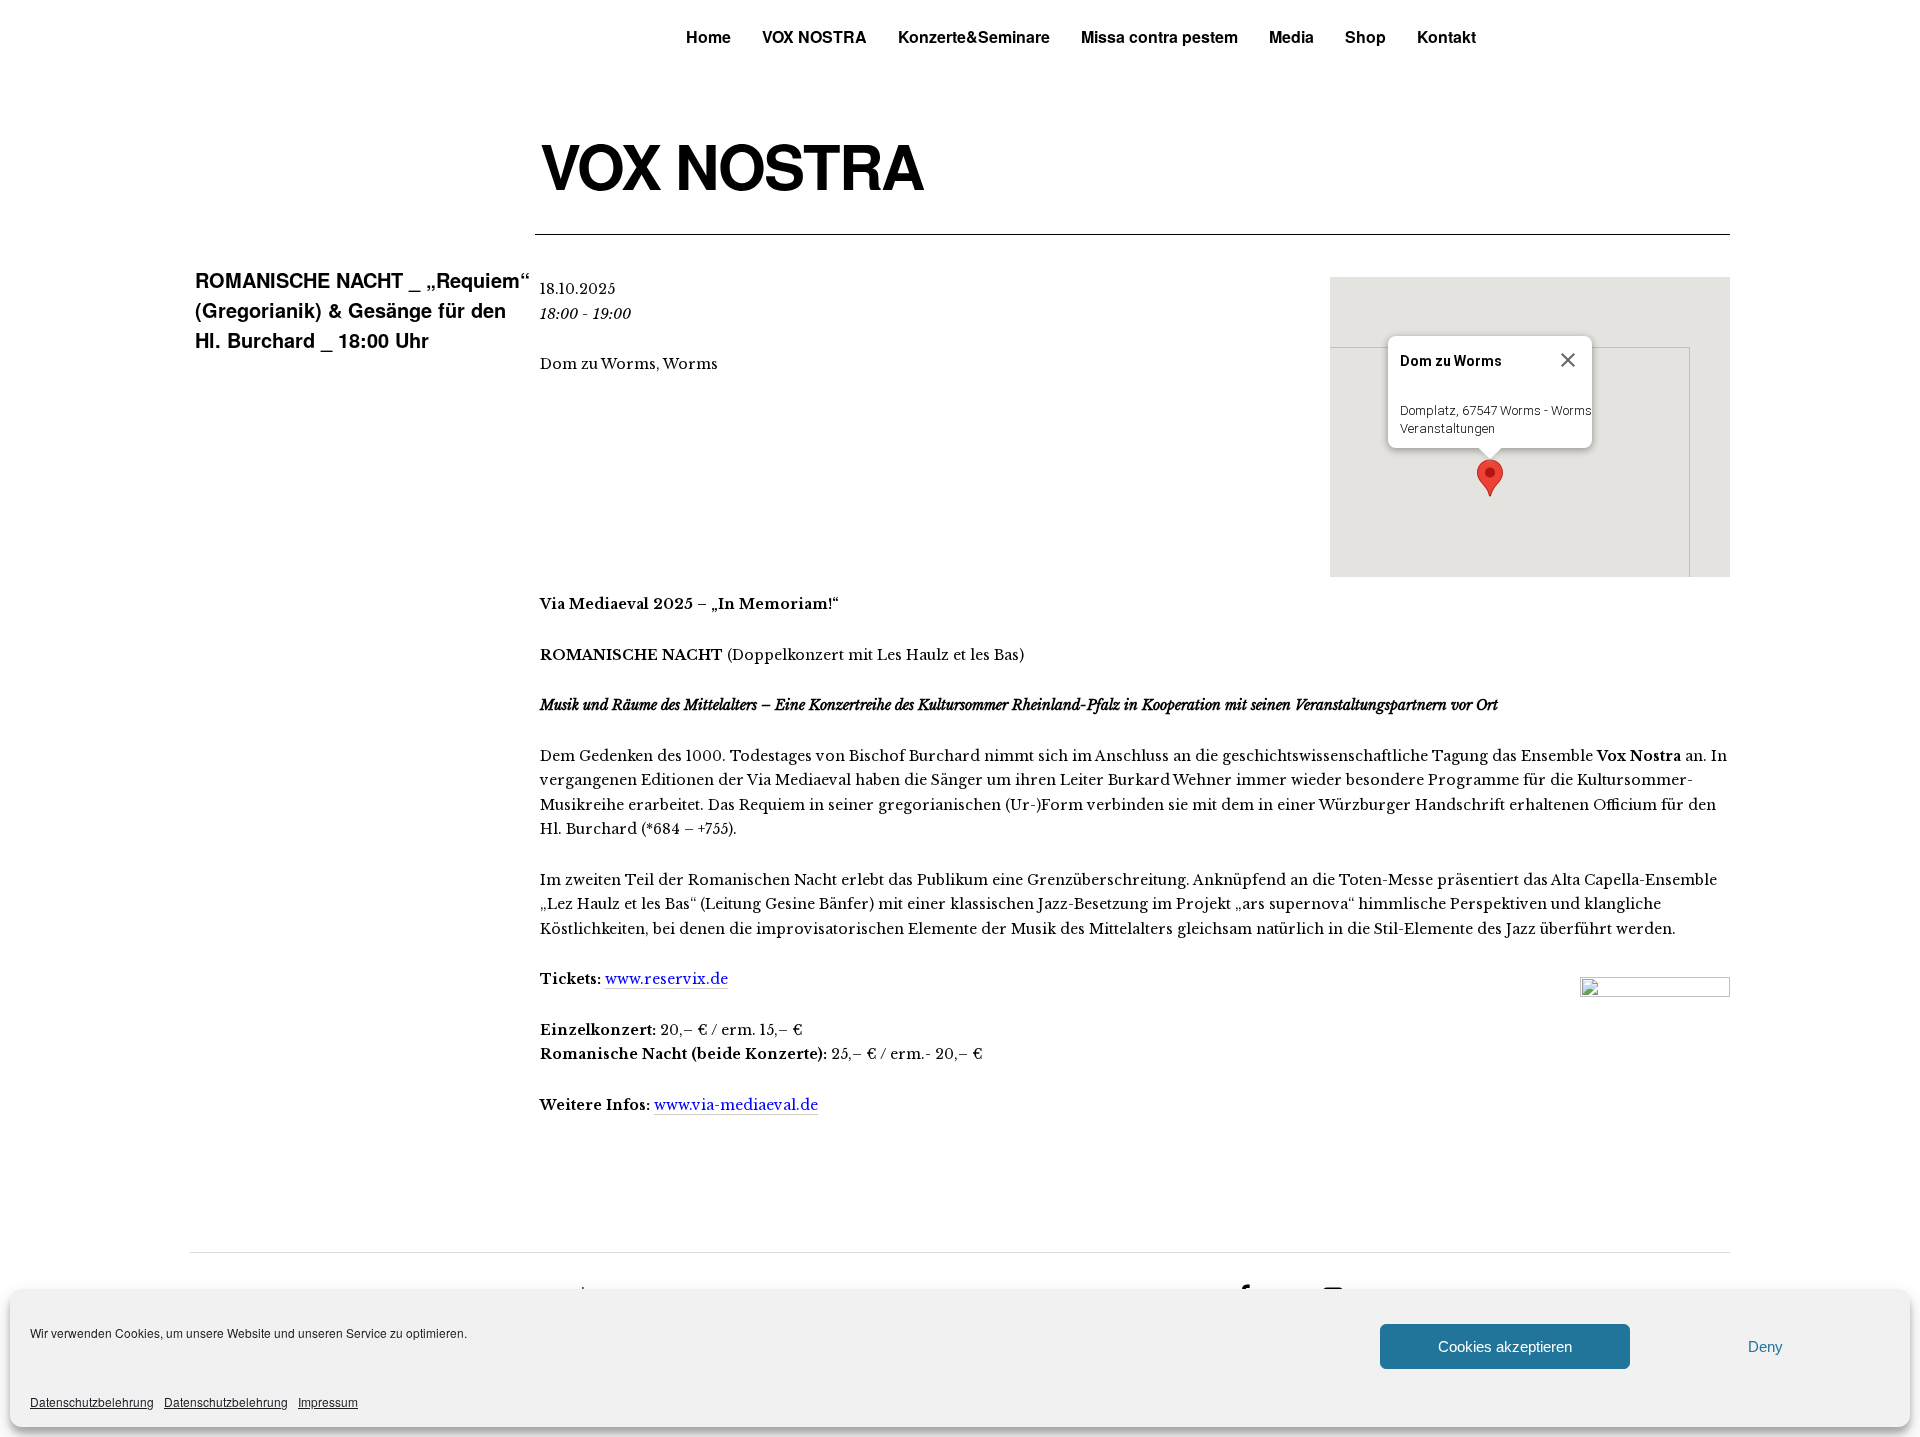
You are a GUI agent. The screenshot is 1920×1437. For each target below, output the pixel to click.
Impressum (328, 1401)
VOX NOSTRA (814, 36)
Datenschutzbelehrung (92, 1401)
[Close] (1568, 360)
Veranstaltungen (1447, 428)
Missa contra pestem (1159, 36)
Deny (1765, 1346)
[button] (1490, 478)
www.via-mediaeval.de (736, 1105)
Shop (1365, 36)
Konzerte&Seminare (974, 36)
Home (708, 36)
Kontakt (1446, 36)
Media (1291, 36)
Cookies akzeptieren (1505, 1346)
